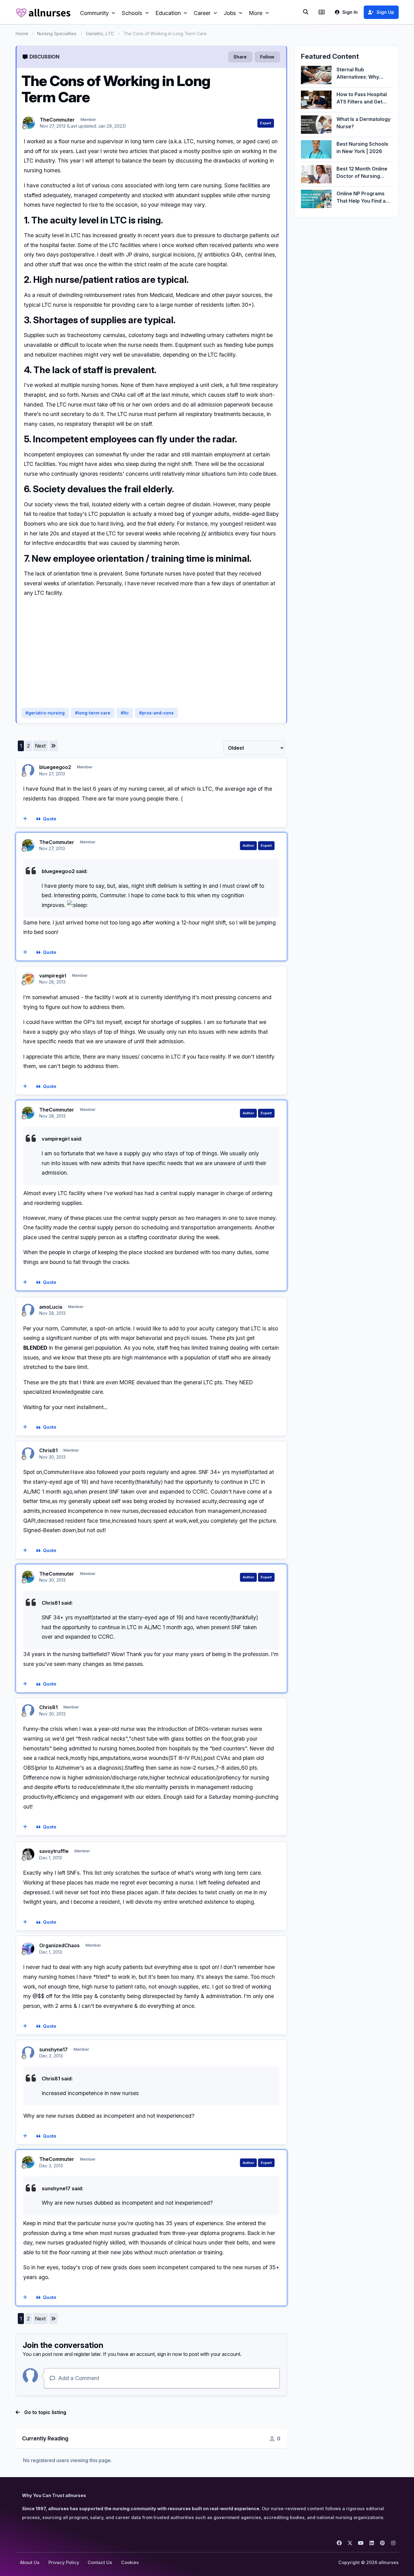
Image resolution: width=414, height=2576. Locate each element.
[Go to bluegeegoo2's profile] (28, 770)
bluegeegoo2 (55, 767)
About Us (30, 2562)
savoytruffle (54, 1851)
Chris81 (48, 1450)
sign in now (170, 2354)
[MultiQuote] (25, 819)
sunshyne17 (53, 2049)
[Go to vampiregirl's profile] (28, 979)
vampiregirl (53, 976)
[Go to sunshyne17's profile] (28, 2053)
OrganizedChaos (59, 1945)
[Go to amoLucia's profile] (28, 1310)
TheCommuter (57, 120)
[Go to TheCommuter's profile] (29, 123)
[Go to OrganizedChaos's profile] (28, 1948)
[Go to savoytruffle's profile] (28, 1854)
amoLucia (51, 1307)
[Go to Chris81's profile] (28, 1453)
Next (40, 746)
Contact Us (100, 2562)
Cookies (130, 2562)
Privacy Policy (64, 2562)
